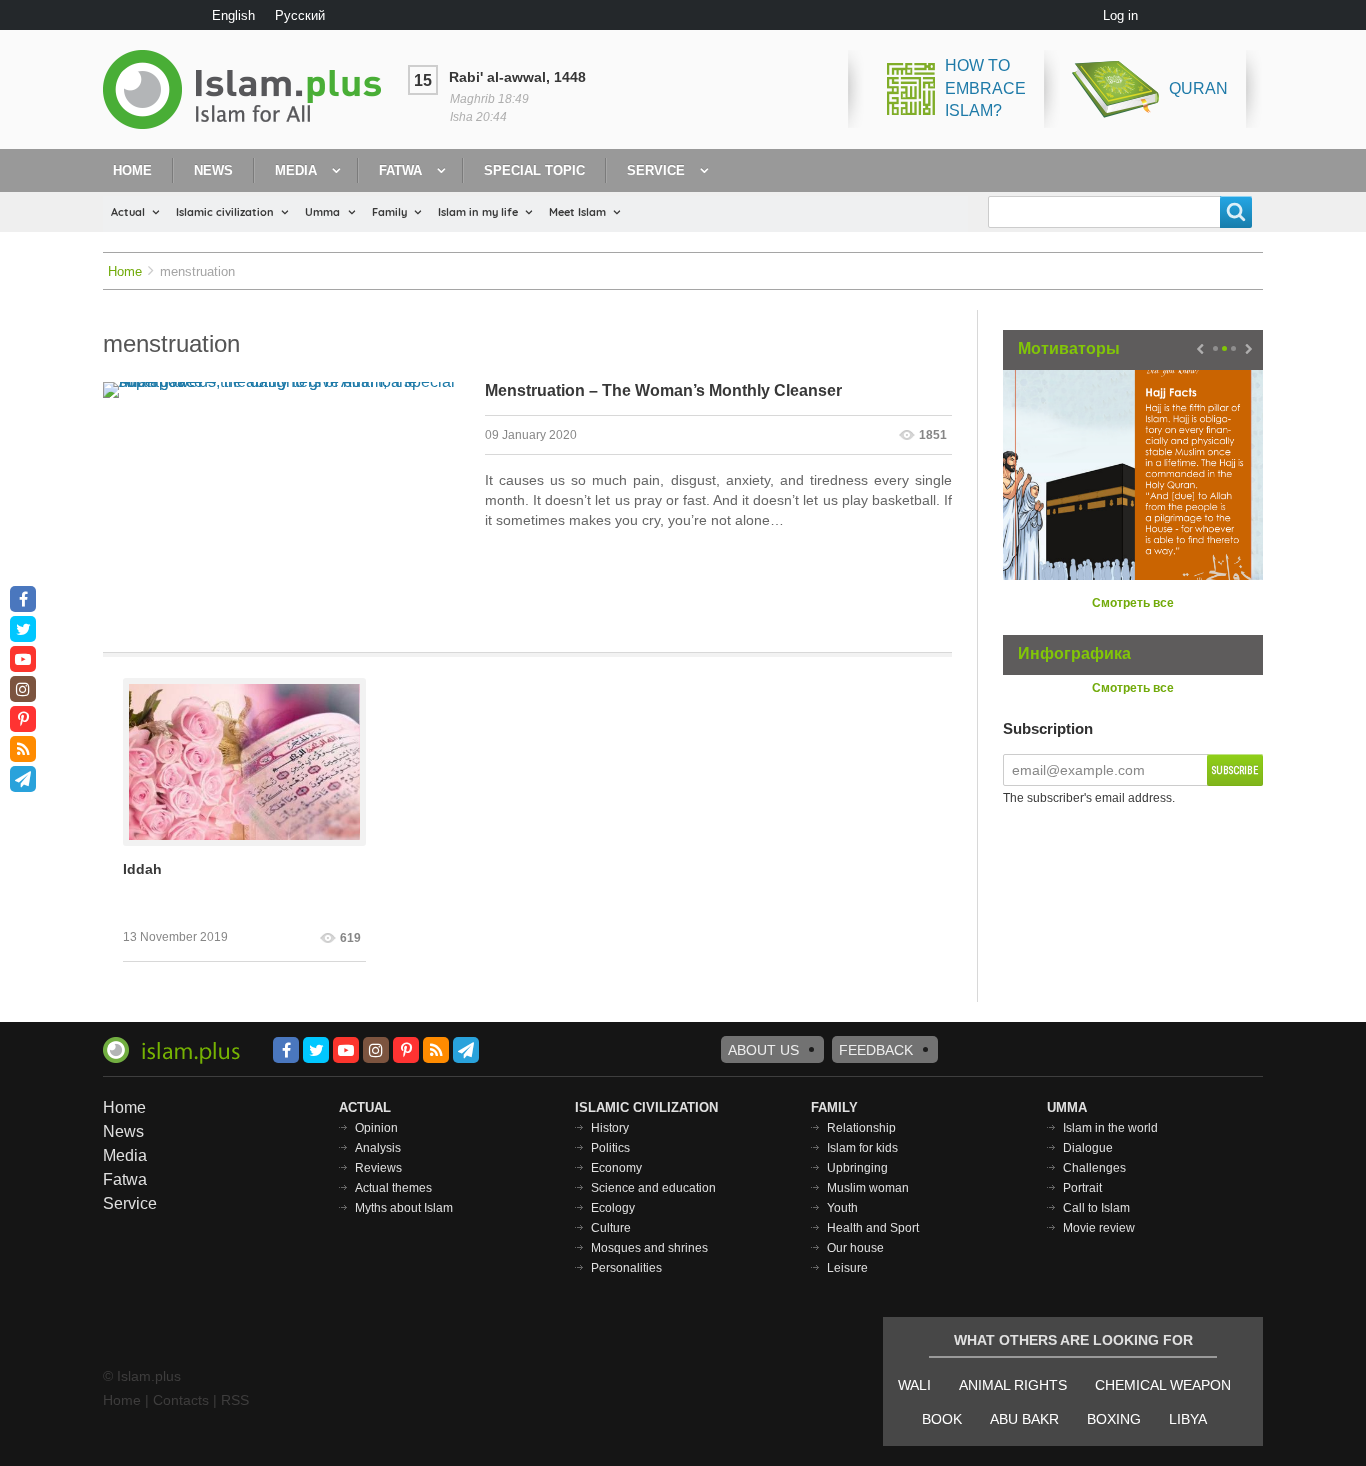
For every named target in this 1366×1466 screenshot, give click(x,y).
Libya (1188, 1419)
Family (389, 212)
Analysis (378, 1148)
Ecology (613, 1208)
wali (914, 1385)
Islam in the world (1110, 1128)
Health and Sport (873, 1228)
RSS (235, 1400)
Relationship (861, 1128)
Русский (300, 15)
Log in (1120, 15)
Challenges (1094, 1168)
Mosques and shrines (649, 1248)
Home (132, 170)
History (610, 1128)
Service (656, 170)
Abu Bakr (1024, 1419)
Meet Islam (577, 212)
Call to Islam (1096, 1208)
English (233, 15)
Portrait (1082, 1188)
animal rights (1013, 1385)
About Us (763, 1050)
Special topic (534, 170)
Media (296, 170)
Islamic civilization (225, 212)
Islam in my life (478, 212)
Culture (611, 1228)
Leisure (847, 1268)
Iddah (142, 869)
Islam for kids (862, 1148)
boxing (1114, 1419)
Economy (616, 1168)
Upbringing (857, 1168)
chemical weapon (1163, 1385)
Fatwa (400, 170)
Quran (1198, 88)
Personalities (626, 1268)
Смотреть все (1133, 603)
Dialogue (1088, 1148)
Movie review (1099, 1228)
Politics (610, 1148)
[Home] (250, 89)
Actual (128, 212)
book (942, 1419)
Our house (855, 1248)
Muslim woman (868, 1188)
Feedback (876, 1050)
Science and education (653, 1188)
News (213, 170)
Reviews (378, 1168)
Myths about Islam (404, 1208)
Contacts (181, 1400)
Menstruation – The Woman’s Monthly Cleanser (663, 390)
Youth (842, 1208)
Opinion (376, 1128)
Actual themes (393, 1188)
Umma (322, 212)
